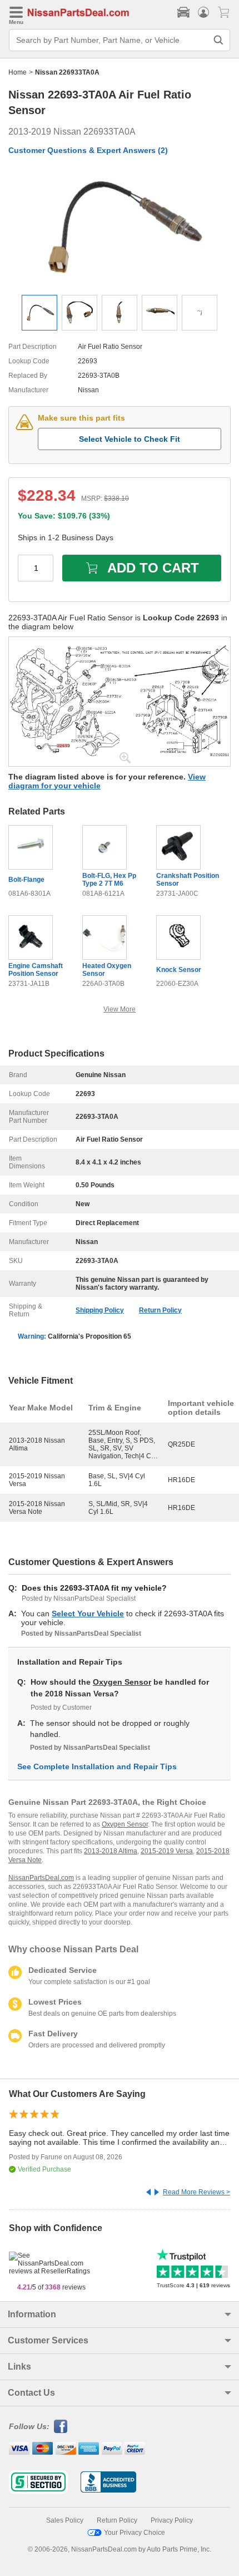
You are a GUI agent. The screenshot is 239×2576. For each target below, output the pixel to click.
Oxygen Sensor (122, 1682)
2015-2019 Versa (167, 1851)
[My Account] (203, 12)
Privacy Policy (172, 2520)
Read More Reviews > (196, 2192)
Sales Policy (65, 2520)
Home (18, 72)
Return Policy (160, 1310)
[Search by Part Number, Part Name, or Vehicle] (218, 40)
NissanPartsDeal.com (41, 1878)
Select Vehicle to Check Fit (130, 439)
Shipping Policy (100, 1310)
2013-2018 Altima (111, 1851)
